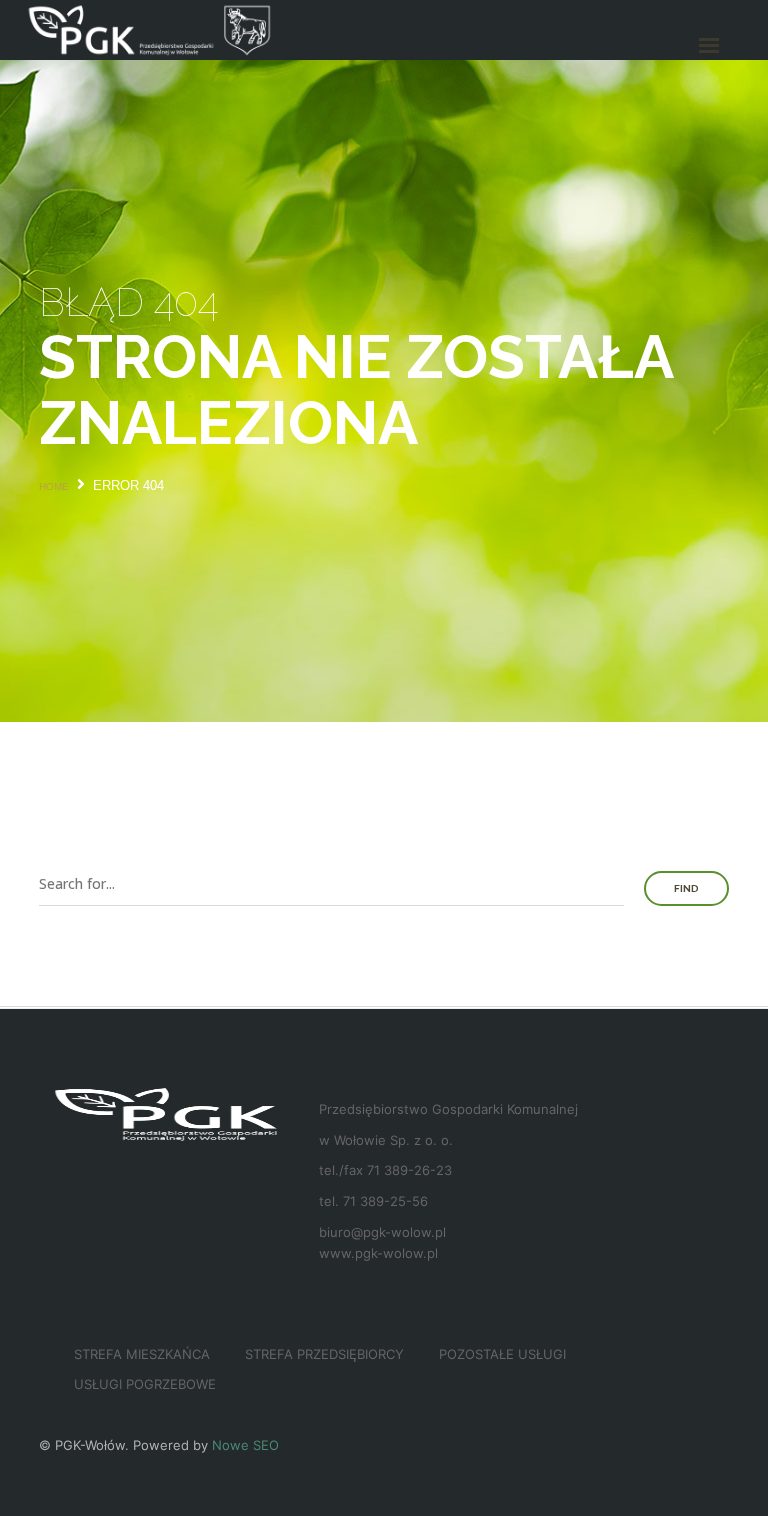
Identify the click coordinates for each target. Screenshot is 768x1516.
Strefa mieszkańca (142, 1354)
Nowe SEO (245, 1445)
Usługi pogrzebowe (145, 1384)
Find (686, 888)
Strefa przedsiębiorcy (324, 1354)
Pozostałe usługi (502, 1354)
